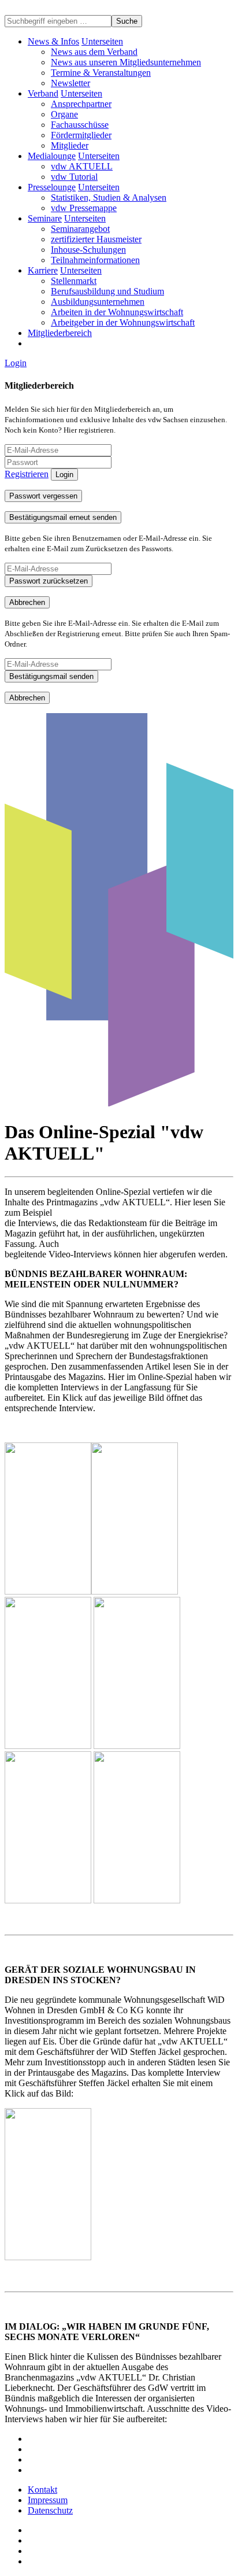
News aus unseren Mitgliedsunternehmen (126, 62)
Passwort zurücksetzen (49, 581)
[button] (102, 41)
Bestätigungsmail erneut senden (63, 517)
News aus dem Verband (94, 52)
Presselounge (52, 187)
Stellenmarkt (74, 281)
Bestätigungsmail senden (51, 676)
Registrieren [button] (27, 474)
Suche (127, 21)
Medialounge (52, 156)
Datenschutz (50, 2510)
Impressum (48, 2500)
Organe (64, 114)
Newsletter (70, 83)
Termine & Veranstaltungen (101, 73)
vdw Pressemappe (84, 208)
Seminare (45, 218)
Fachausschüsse (80, 125)
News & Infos (53, 41)
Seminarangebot (80, 229)
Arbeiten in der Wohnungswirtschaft (117, 312)
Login (16, 363)
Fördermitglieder (81, 135)
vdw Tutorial (74, 177)
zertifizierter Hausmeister (96, 239)
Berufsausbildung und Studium (107, 291)
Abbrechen (27, 602)
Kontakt (42, 2490)
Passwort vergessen (43, 496)
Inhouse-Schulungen (88, 250)
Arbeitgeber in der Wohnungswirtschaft (123, 322)
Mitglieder (70, 145)
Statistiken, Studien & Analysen (109, 198)
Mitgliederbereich (60, 333)
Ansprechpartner (81, 104)
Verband (43, 93)
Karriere (43, 270)
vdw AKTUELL (82, 166)
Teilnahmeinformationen (95, 260)
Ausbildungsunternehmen (98, 302)
